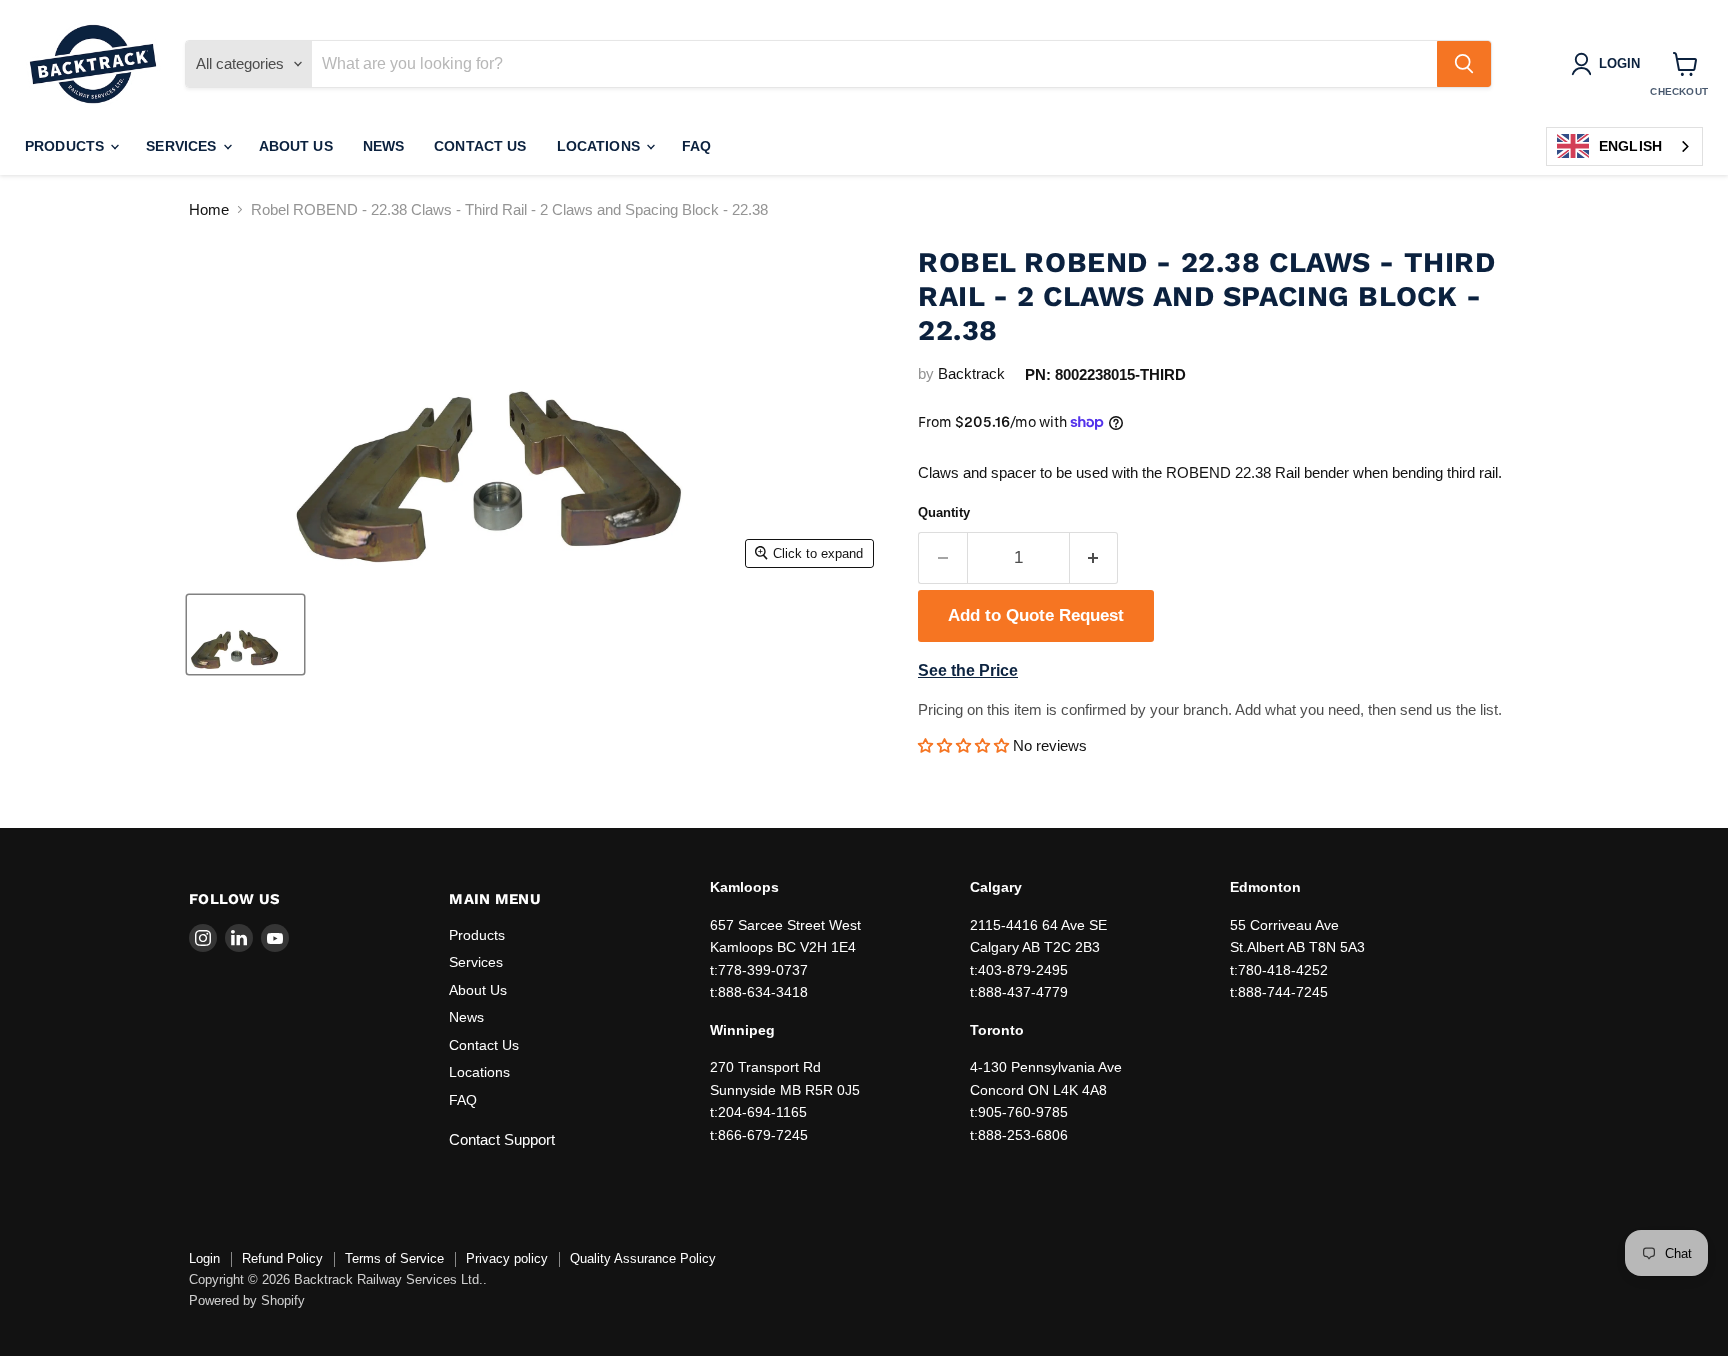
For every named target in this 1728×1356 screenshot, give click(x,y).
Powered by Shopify (247, 1300)
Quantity (944, 512)
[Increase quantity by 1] (1094, 557)
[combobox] (1624, 146)
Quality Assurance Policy (643, 1258)
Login (204, 1258)
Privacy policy (507, 1258)
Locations (600, 146)
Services (183, 146)
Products (66, 146)
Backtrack (971, 373)
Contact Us (480, 146)
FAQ (696, 146)
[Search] (1464, 64)
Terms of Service (394, 1258)
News (384, 146)
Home (209, 209)
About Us (296, 146)
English (1630, 146)
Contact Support (502, 1139)
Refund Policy (282, 1258)
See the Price (968, 670)
